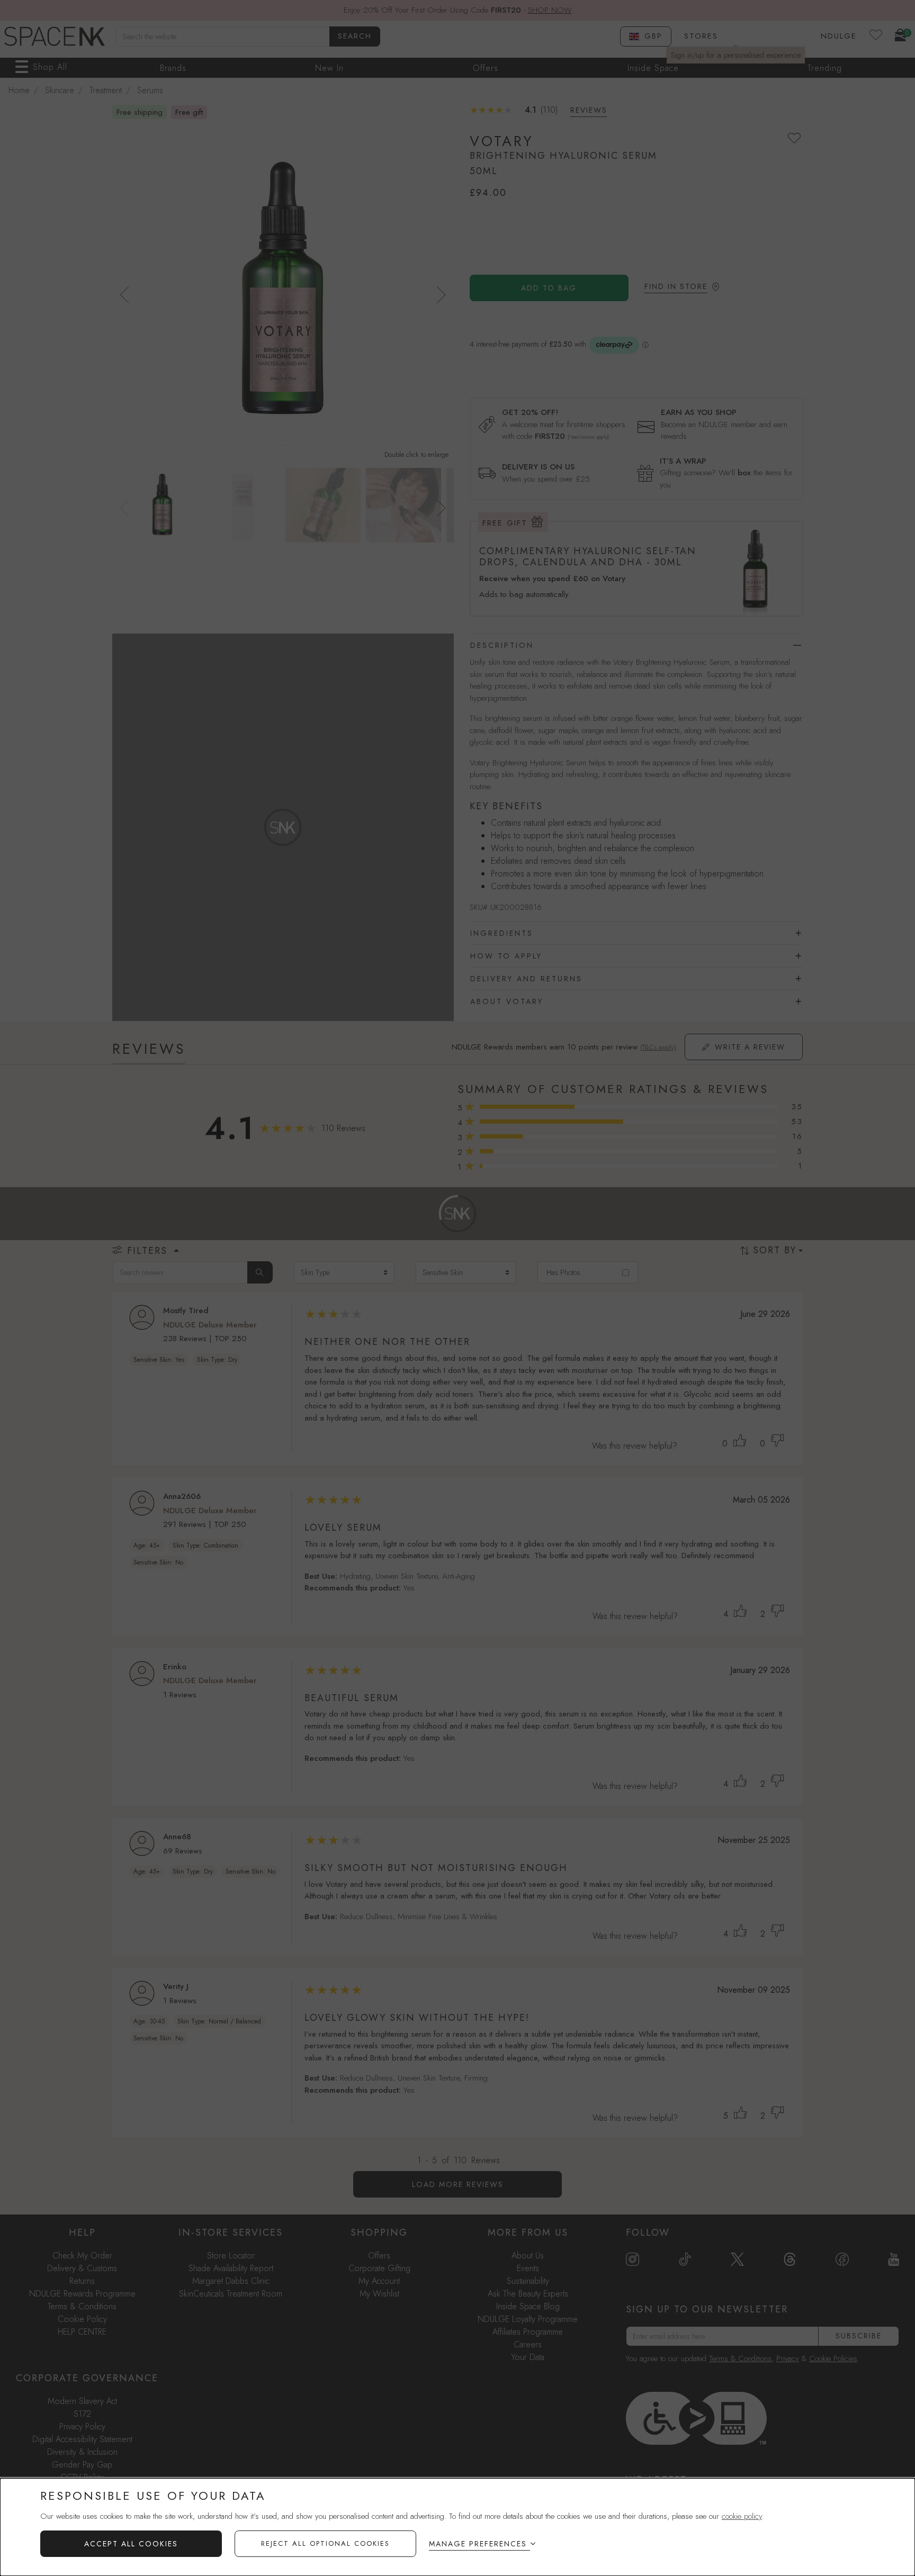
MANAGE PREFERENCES (478, 2544)
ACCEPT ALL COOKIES (131, 2544)
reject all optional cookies (325, 2543)
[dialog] (457, 2527)
